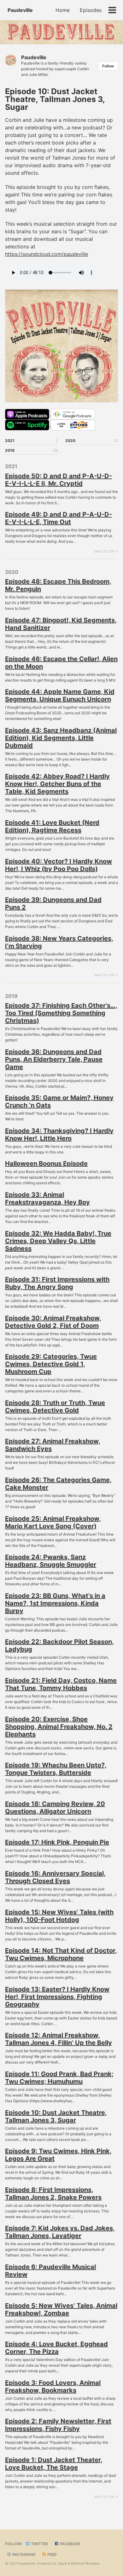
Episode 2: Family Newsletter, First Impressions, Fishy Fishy (58, 2425)
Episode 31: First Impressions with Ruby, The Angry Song (57, 1283)
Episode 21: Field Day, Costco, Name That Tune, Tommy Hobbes (61, 1684)
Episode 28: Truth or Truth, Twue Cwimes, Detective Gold (55, 1407)
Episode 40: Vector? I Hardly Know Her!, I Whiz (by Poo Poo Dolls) (59, 865)
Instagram (23, 2554)
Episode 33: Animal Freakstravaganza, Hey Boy (47, 1198)
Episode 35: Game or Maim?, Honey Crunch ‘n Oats (59, 1101)
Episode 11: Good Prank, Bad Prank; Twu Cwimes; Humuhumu (59, 2078)
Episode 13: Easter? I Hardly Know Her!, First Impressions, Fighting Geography (57, 1997)
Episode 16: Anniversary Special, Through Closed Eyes (55, 1877)
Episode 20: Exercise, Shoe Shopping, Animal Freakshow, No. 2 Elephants (59, 1727)
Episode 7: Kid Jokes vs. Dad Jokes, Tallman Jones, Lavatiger (60, 2232)
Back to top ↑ (106, 551)
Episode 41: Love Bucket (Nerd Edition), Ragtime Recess (52, 826)
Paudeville (20, 10)
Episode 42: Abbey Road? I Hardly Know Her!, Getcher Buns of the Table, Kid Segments (57, 784)
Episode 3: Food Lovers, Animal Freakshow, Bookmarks (53, 2386)
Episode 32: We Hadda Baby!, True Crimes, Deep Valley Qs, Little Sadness (58, 1241)
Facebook (70, 2544)
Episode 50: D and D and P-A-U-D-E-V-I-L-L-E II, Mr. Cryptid (59, 480)
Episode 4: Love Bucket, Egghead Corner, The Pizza (56, 2348)
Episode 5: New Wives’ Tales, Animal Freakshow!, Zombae (61, 2309)
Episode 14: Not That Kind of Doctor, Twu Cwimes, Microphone (61, 1954)
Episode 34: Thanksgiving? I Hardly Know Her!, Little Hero (59, 1135)
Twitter (39, 2544)
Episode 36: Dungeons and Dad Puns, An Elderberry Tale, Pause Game (54, 1059)
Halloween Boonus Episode (46, 1163)
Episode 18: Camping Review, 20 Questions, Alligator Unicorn (55, 1808)
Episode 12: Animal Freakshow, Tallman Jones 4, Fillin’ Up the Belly (59, 2039)
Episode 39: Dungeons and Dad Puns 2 (53, 903)
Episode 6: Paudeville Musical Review (50, 2271)
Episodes (91, 10)
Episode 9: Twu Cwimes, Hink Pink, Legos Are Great (58, 2155)
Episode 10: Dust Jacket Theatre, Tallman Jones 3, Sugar (56, 2116)
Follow (108, 66)
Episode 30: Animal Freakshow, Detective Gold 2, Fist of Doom (53, 1322)
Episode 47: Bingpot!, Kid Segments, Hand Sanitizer (61, 624)
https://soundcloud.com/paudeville (47, 254)
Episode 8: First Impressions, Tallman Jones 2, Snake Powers (53, 2194)
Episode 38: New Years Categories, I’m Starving (59, 942)
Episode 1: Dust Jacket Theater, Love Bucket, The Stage (54, 2464)
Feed (52, 2554)
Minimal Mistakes (85, 2563)
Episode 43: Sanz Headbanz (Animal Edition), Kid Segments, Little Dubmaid (61, 738)
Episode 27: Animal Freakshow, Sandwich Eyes (53, 1445)
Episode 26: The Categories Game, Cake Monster (58, 1484)
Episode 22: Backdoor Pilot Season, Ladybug (59, 1645)
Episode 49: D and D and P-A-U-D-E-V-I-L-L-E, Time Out (59, 518)
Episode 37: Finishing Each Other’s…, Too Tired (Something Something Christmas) (61, 1013)
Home (63, 10)
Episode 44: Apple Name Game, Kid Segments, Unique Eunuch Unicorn (60, 695)
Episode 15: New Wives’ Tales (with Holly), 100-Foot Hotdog (59, 1916)
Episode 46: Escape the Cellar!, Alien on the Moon (61, 663)
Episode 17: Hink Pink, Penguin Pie (57, 1842)
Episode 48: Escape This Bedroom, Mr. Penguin (58, 585)
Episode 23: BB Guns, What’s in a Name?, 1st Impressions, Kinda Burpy (55, 1603)
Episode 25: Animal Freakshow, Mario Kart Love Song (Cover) (53, 1522)
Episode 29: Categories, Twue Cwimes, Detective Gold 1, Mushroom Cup (51, 1364)
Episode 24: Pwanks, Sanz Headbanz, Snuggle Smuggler (51, 1561)
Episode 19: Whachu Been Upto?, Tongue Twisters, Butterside (56, 1769)
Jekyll (62, 2563)
